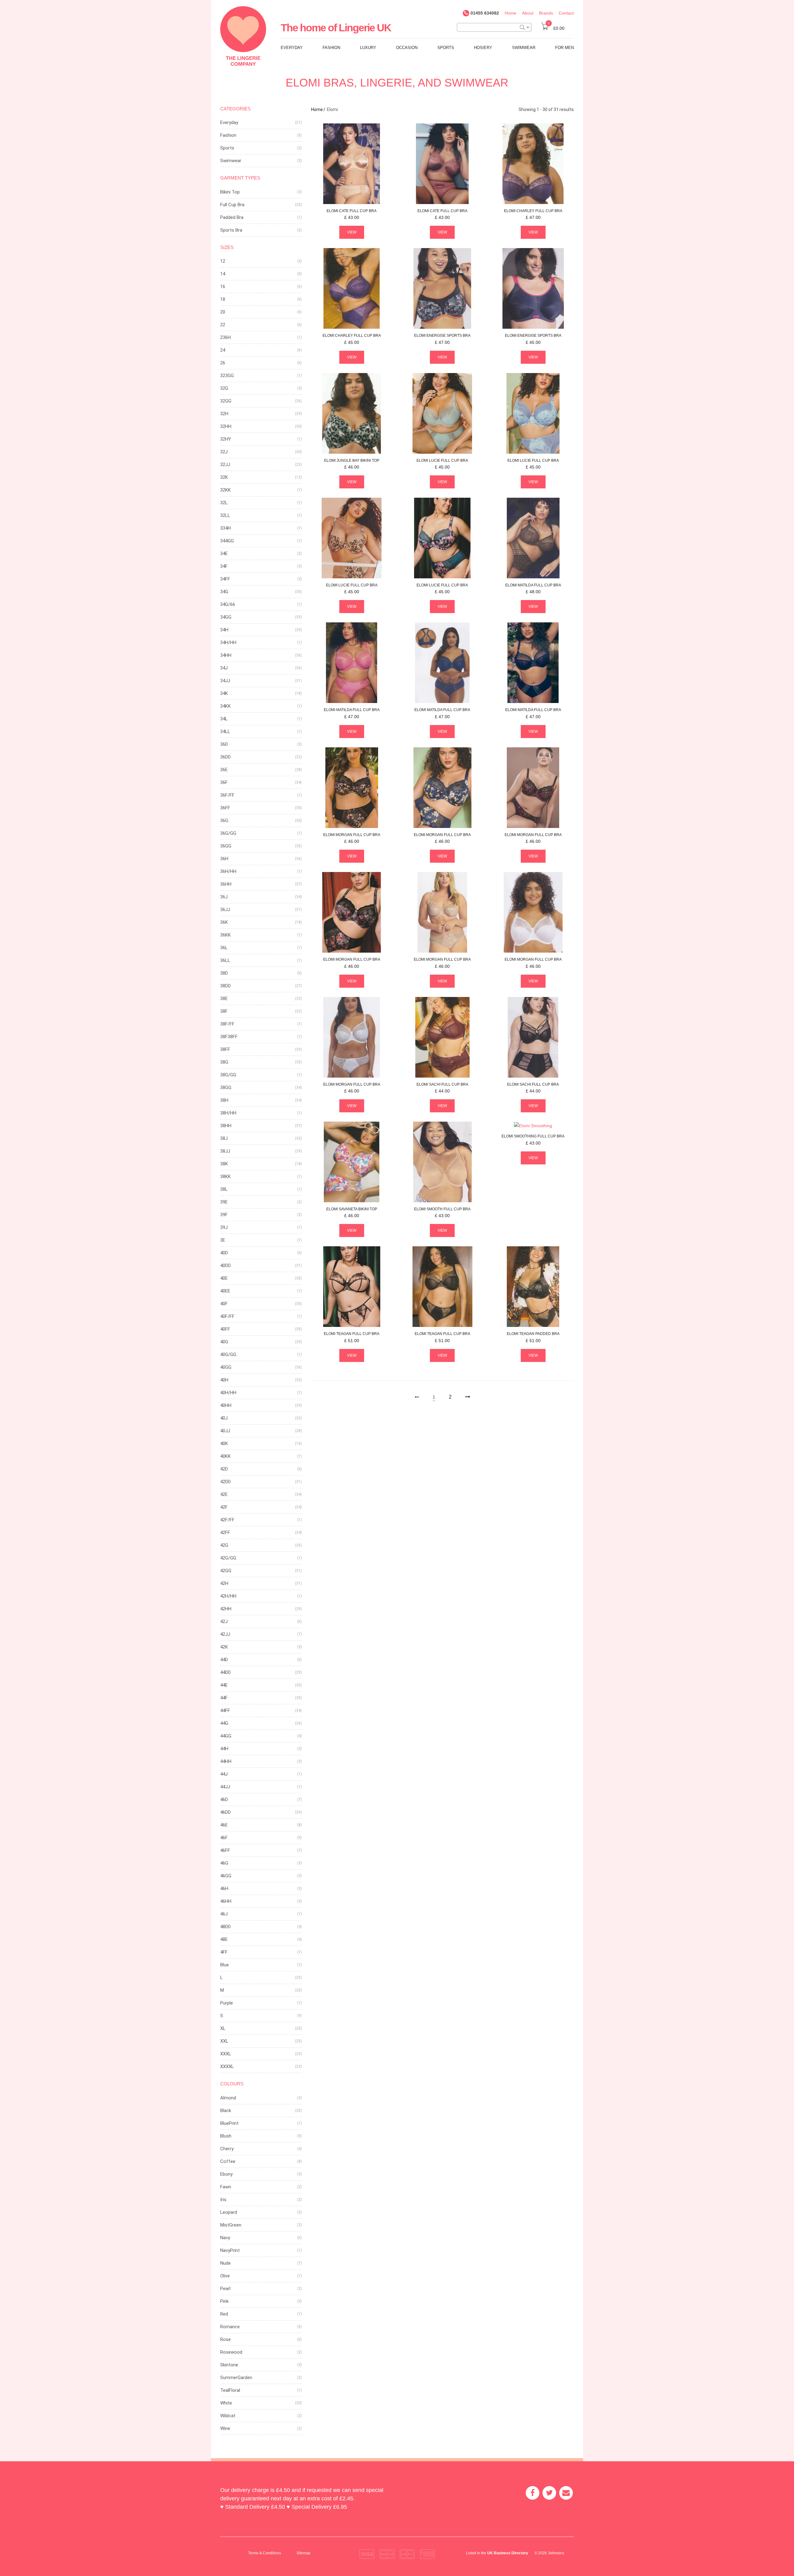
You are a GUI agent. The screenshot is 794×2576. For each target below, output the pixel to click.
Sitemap (303, 2553)
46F (224, 1838)
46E (224, 1825)
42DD (225, 1482)
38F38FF (229, 1037)
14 (223, 274)
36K (224, 922)
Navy (225, 2238)
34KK (225, 706)
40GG (226, 1367)
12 (223, 261)
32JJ (225, 465)
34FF (225, 579)
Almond (228, 2098)
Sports (446, 48)
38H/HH (228, 1113)
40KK (225, 1456)
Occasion (407, 48)
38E (224, 999)
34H (224, 630)
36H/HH (228, 871)
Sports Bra (231, 230)
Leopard (229, 2212)
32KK (225, 490)
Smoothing (533, 1136)
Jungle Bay (352, 460)
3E (223, 1240)
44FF (225, 1711)
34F (224, 566)
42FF (225, 1533)
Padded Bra (232, 217)
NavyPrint (230, 2250)
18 (223, 299)
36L (224, 948)
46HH (226, 1901)
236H (225, 337)
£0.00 (556, 28)
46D (224, 1800)
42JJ (225, 1634)
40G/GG (228, 1355)
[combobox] (494, 27)
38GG (226, 1088)
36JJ (225, 910)
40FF (225, 1329)
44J (224, 1774)
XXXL (226, 2054)
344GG (227, 541)
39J (224, 1227)
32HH (226, 426)
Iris (223, 2200)
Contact (566, 13)
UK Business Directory (508, 2553)
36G (224, 821)
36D (224, 744)
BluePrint (229, 2123)
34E (224, 554)
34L (224, 719)
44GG (226, 1736)
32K (224, 477)
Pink (224, 2301)
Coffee (228, 2161)
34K (224, 693)
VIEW (352, 232)
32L (224, 503)
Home (511, 13)
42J (224, 1622)
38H (224, 1100)
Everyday (292, 48)
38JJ (225, 1151)
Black (226, 2111)
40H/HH (228, 1393)
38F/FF (227, 1024)
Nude (225, 2263)
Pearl (225, 2289)
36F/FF (227, 795)
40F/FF (227, 1316)
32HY (226, 439)
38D (224, 973)
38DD (225, 986)
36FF (225, 808)
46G (224, 1863)
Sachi (442, 1084)
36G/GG (228, 833)
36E (224, 770)
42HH (226, 1609)
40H (224, 1380)
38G (224, 1062)
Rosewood (231, 2352)
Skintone (229, 2365)
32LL (225, 515)
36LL (225, 960)
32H (224, 414)
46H (224, 1889)
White (226, 2403)
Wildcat (228, 2416)
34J (224, 668)
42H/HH (228, 1596)
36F (224, 782)
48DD (225, 1927)
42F (224, 1507)
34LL (225, 732)
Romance (230, 2327)
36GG (226, 846)
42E (224, 1494)
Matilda (533, 585)
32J (224, 452)
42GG (226, 1571)
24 (223, 350)
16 (223, 287)
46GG (226, 1876)
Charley (533, 211)
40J (224, 1418)
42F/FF (227, 1520)
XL (223, 2028)
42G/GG (228, 1558)
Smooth (442, 1209)
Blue (225, 1965)
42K (224, 1647)
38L (224, 1189)
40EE (225, 1291)
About (528, 13)
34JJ (225, 681)
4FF (224, 1952)
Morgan (352, 835)
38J (224, 1138)
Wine (225, 2428)
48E (224, 1939)
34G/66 (228, 604)
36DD (225, 757)
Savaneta (352, 1209)
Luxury (368, 48)
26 (223, 363)
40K (224, 1444)
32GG (226, 401)
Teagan (352, 1334)
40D (224, 1253)
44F (224, 1698)
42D (224, 1469)
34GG (226, 617)
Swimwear (524, 48)
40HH (226, 1405)
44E (224, 1685)
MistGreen (231, 2225)
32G (224, 388)
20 (223, 312)
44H (224, 1749)
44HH (226, 1761)
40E (224, 1278)
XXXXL (227, 2067)
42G (224, 1545)
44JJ (225, 1787)
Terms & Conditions (265, 2553)
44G (224, 1723)
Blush (226, 2136)
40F (224, 1304)
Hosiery (483, 48)
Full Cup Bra (232, 205)
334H (225, 528)
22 (223, 325)
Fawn (226, 2187)
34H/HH (228, 643)
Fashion (331, 48)
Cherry (227, 2149)
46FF (225, 1850)
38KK (225, 1177)
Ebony (226, 2174)
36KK (225, 935)
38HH (226, 1126)
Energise (442, 336)
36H (224, 859)
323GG (227, 376)
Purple (227, 2003)
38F (224, 1011)
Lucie (442, 460)
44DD (225, 1672)
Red (224, 2314)
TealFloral (230, 2390)
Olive (225, 2276)
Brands (546, 13)
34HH (226, 655)
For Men (564, 48)
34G (224, 592)
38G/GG (228, 1075)
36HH (226, 884)
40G (224, 1342)
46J (224, 1914)
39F (224, 1215)
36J (224, 897)
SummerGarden (236, 2378)
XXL (224, 2041)
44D (224, 1660)
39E (224, 1202)
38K (224, 1164)
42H (224, 1583)
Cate (352, 211)
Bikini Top (230, 192)
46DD (225, 1812)
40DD (225, 1266)
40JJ (225, 1431)
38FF (225, 1049)
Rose (225, 2339)
